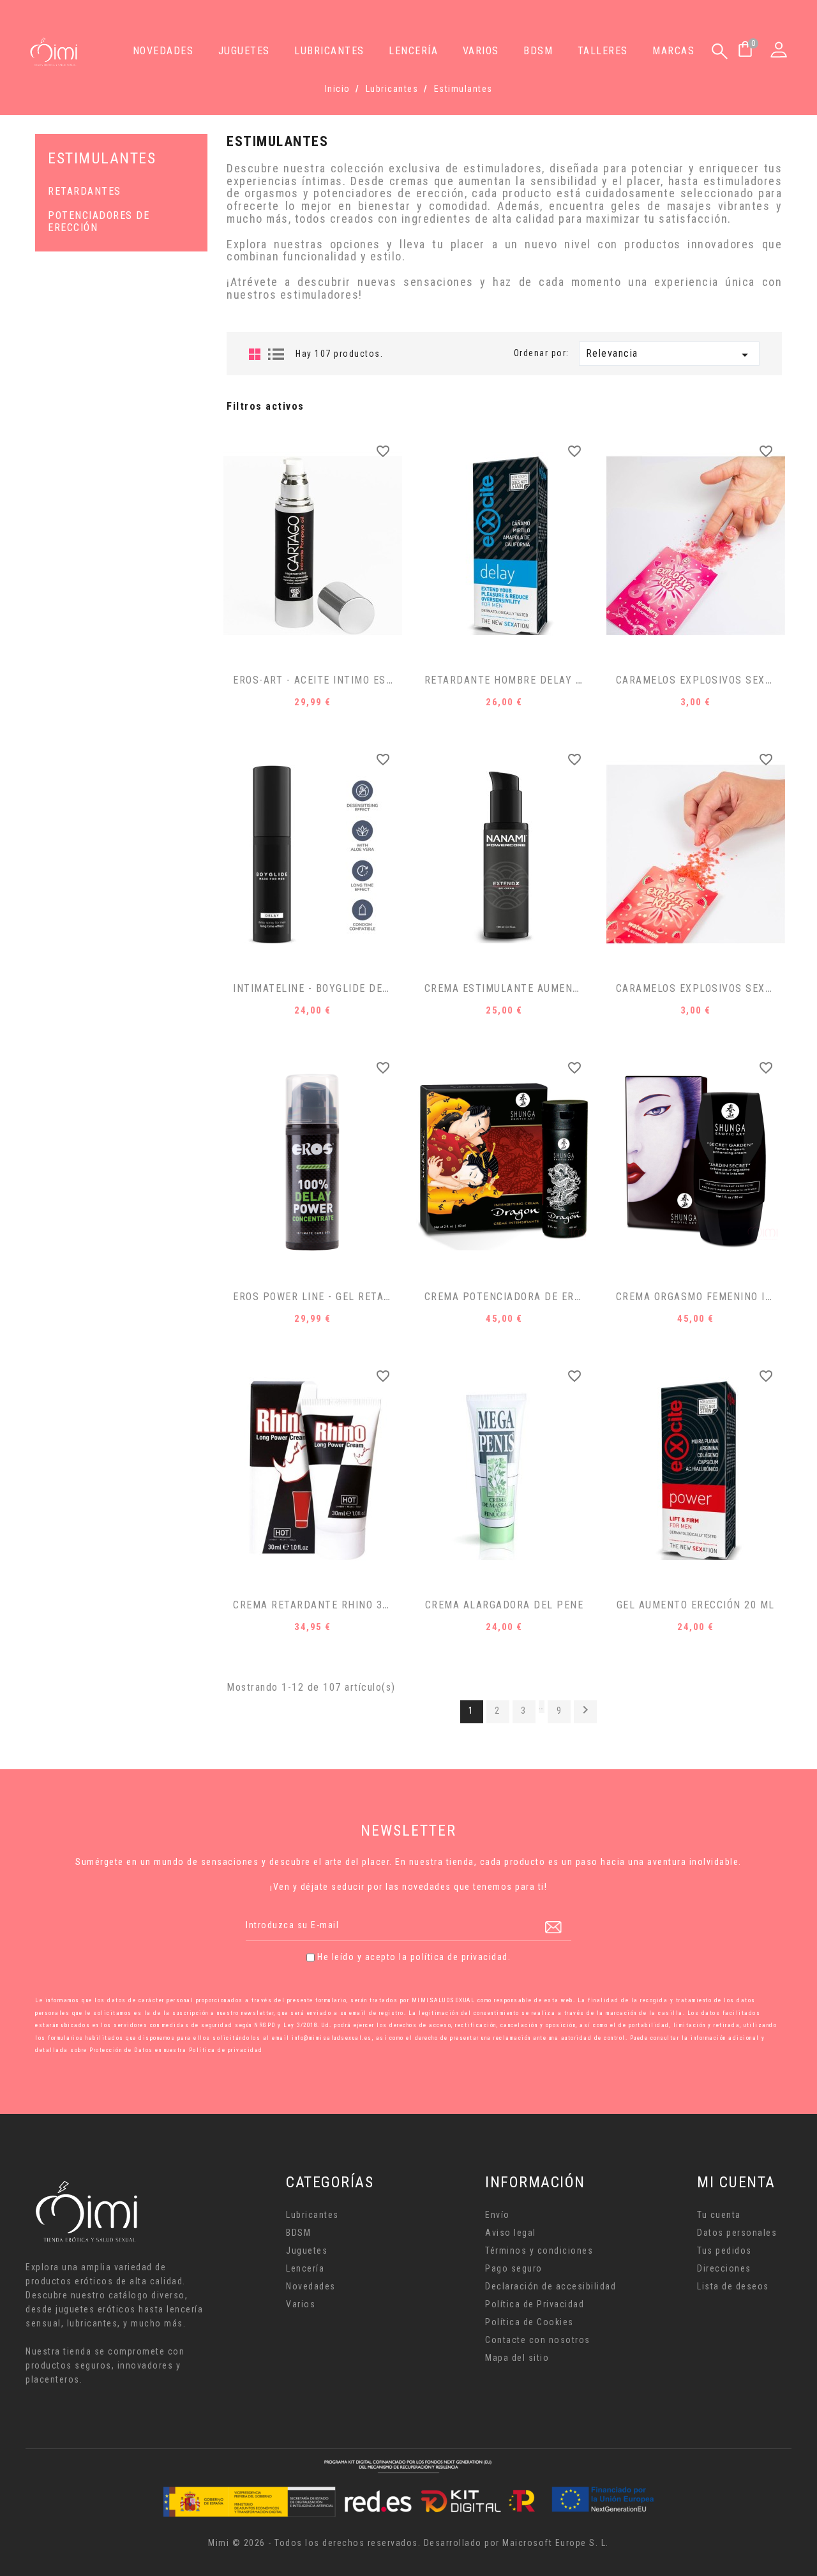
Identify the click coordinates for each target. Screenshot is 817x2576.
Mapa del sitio (517, 2358)
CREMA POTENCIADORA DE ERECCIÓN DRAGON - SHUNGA (567, 1297)
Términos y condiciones (539, 2250)
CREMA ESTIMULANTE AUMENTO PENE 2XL (532, 988)
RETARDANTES (85, 191)
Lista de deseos (733, 2286)
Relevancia (670, 355)
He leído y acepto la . (414, 1957)
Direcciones (724, 2268)
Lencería (413, 51)
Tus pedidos (724, 2250)
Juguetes (244, 51)
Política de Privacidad (535, 2304)
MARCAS (673, 51)
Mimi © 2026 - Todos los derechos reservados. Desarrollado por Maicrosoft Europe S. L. (408, 2543)
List (276, 354)
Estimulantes (102, 158)
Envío (498, 2215)
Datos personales (737, 2233)
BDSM (538, 51)
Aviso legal (511, 2233)
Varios (481, 51)
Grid (255, 354)
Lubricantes (329, 51)
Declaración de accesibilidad (551, 2286)
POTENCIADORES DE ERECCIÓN (99, 222)
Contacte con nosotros (538, 2340)
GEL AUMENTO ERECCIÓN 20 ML (696, 1605)
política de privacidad (459, 1957)
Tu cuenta (719, 2215)
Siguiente (585, 1710)
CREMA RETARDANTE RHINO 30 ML (320, 1605)
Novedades (163, 51)
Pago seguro (514, 2268)
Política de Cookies (529, 2322)
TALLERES (603, 51)
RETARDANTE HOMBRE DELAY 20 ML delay (531, 680)
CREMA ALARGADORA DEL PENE (505, 1605)
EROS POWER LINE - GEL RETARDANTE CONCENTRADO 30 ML (385, 1297)
